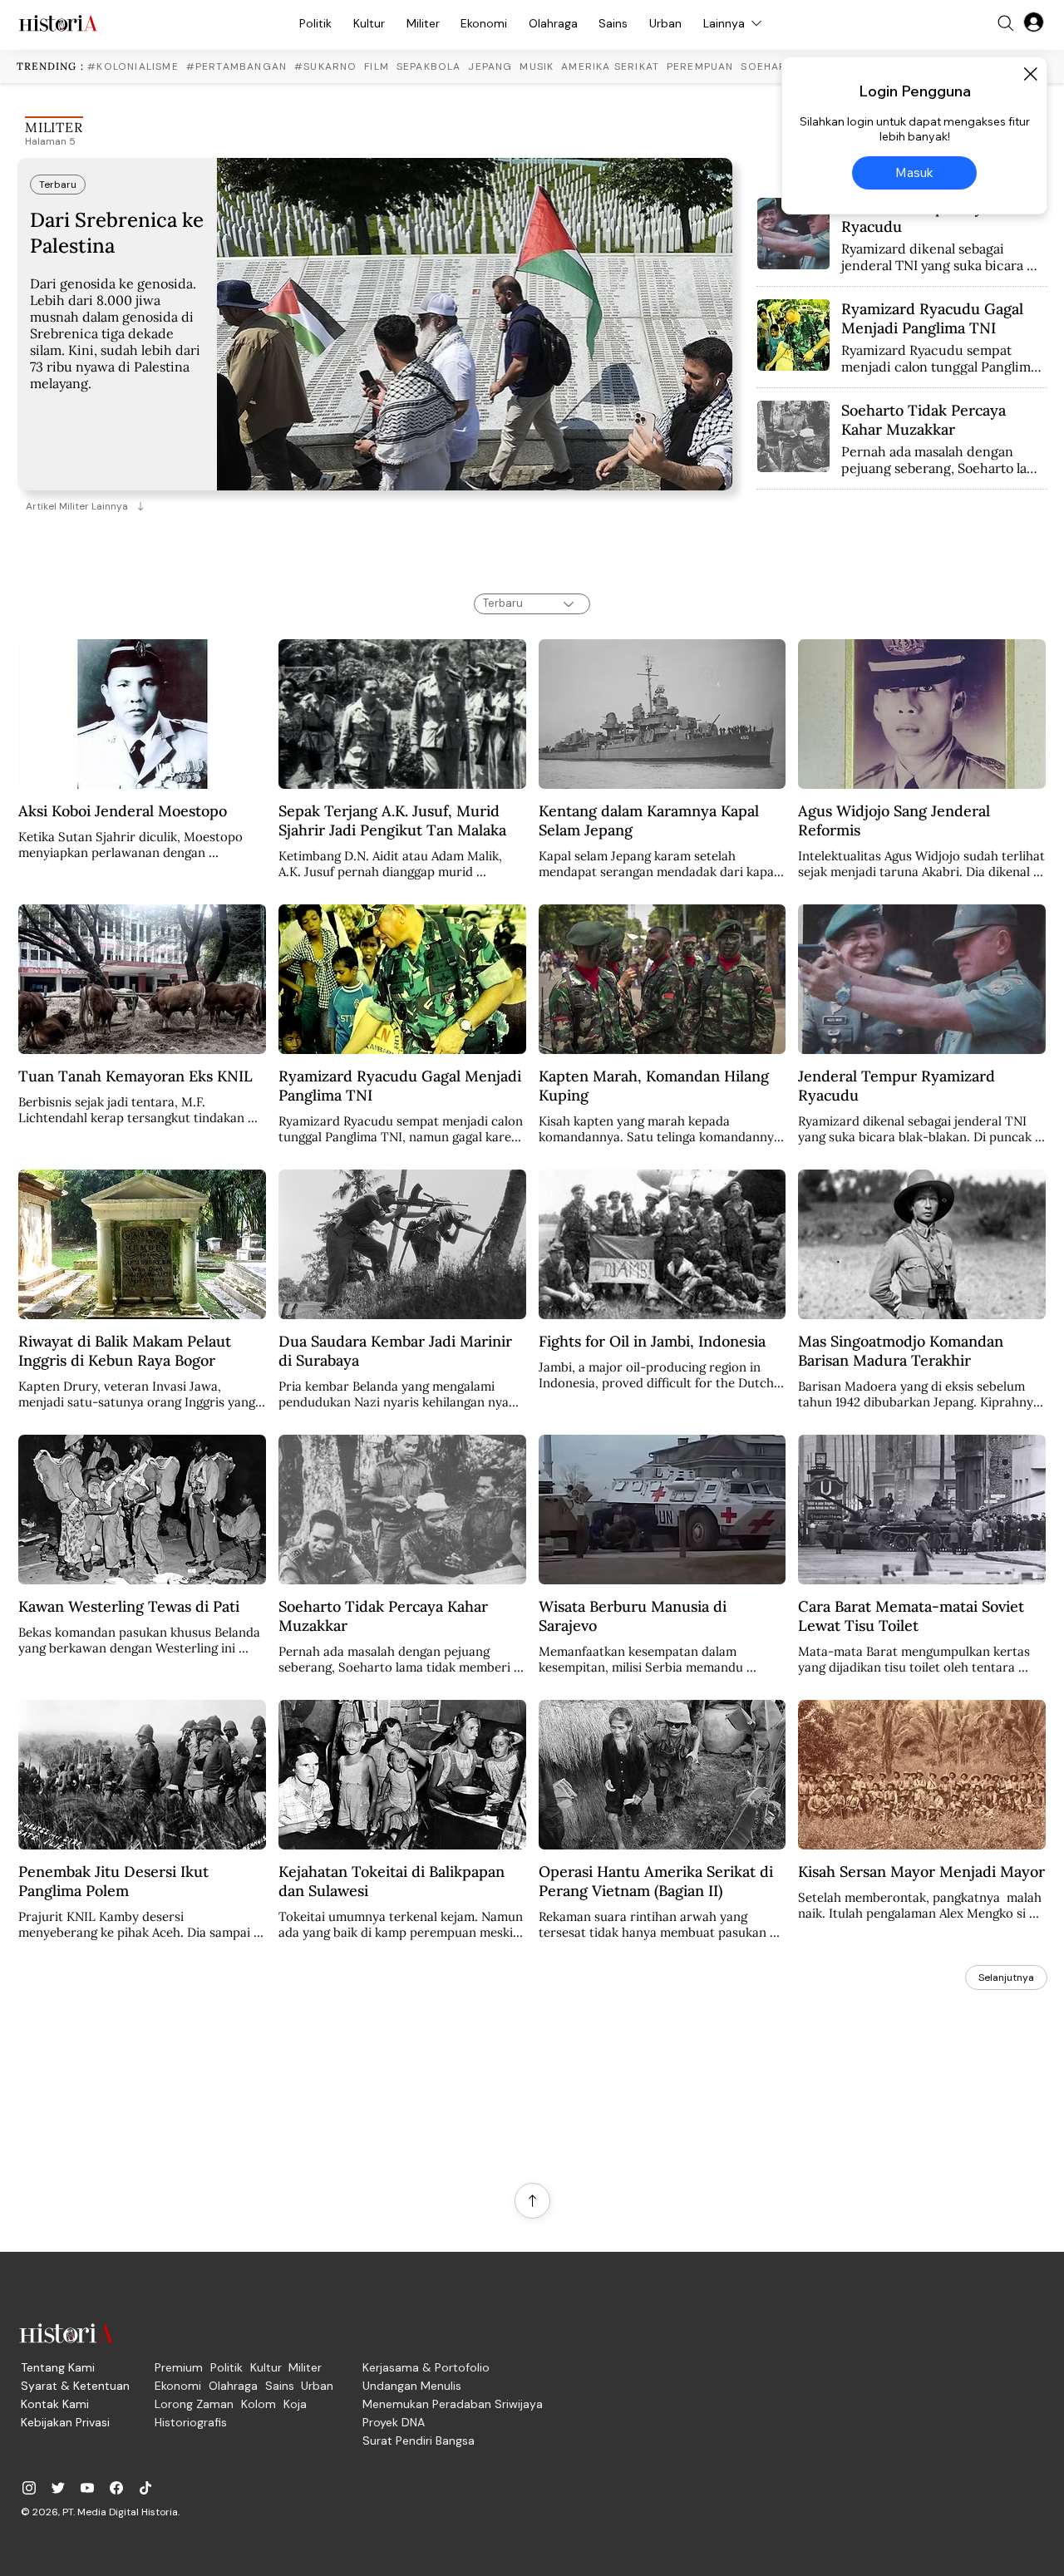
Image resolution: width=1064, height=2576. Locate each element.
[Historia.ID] (58, 23)
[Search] (1006, 23)
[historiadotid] (29, 2488)
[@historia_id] (58, 2488)
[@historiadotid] (87, 2488)
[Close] (1030, 74)
